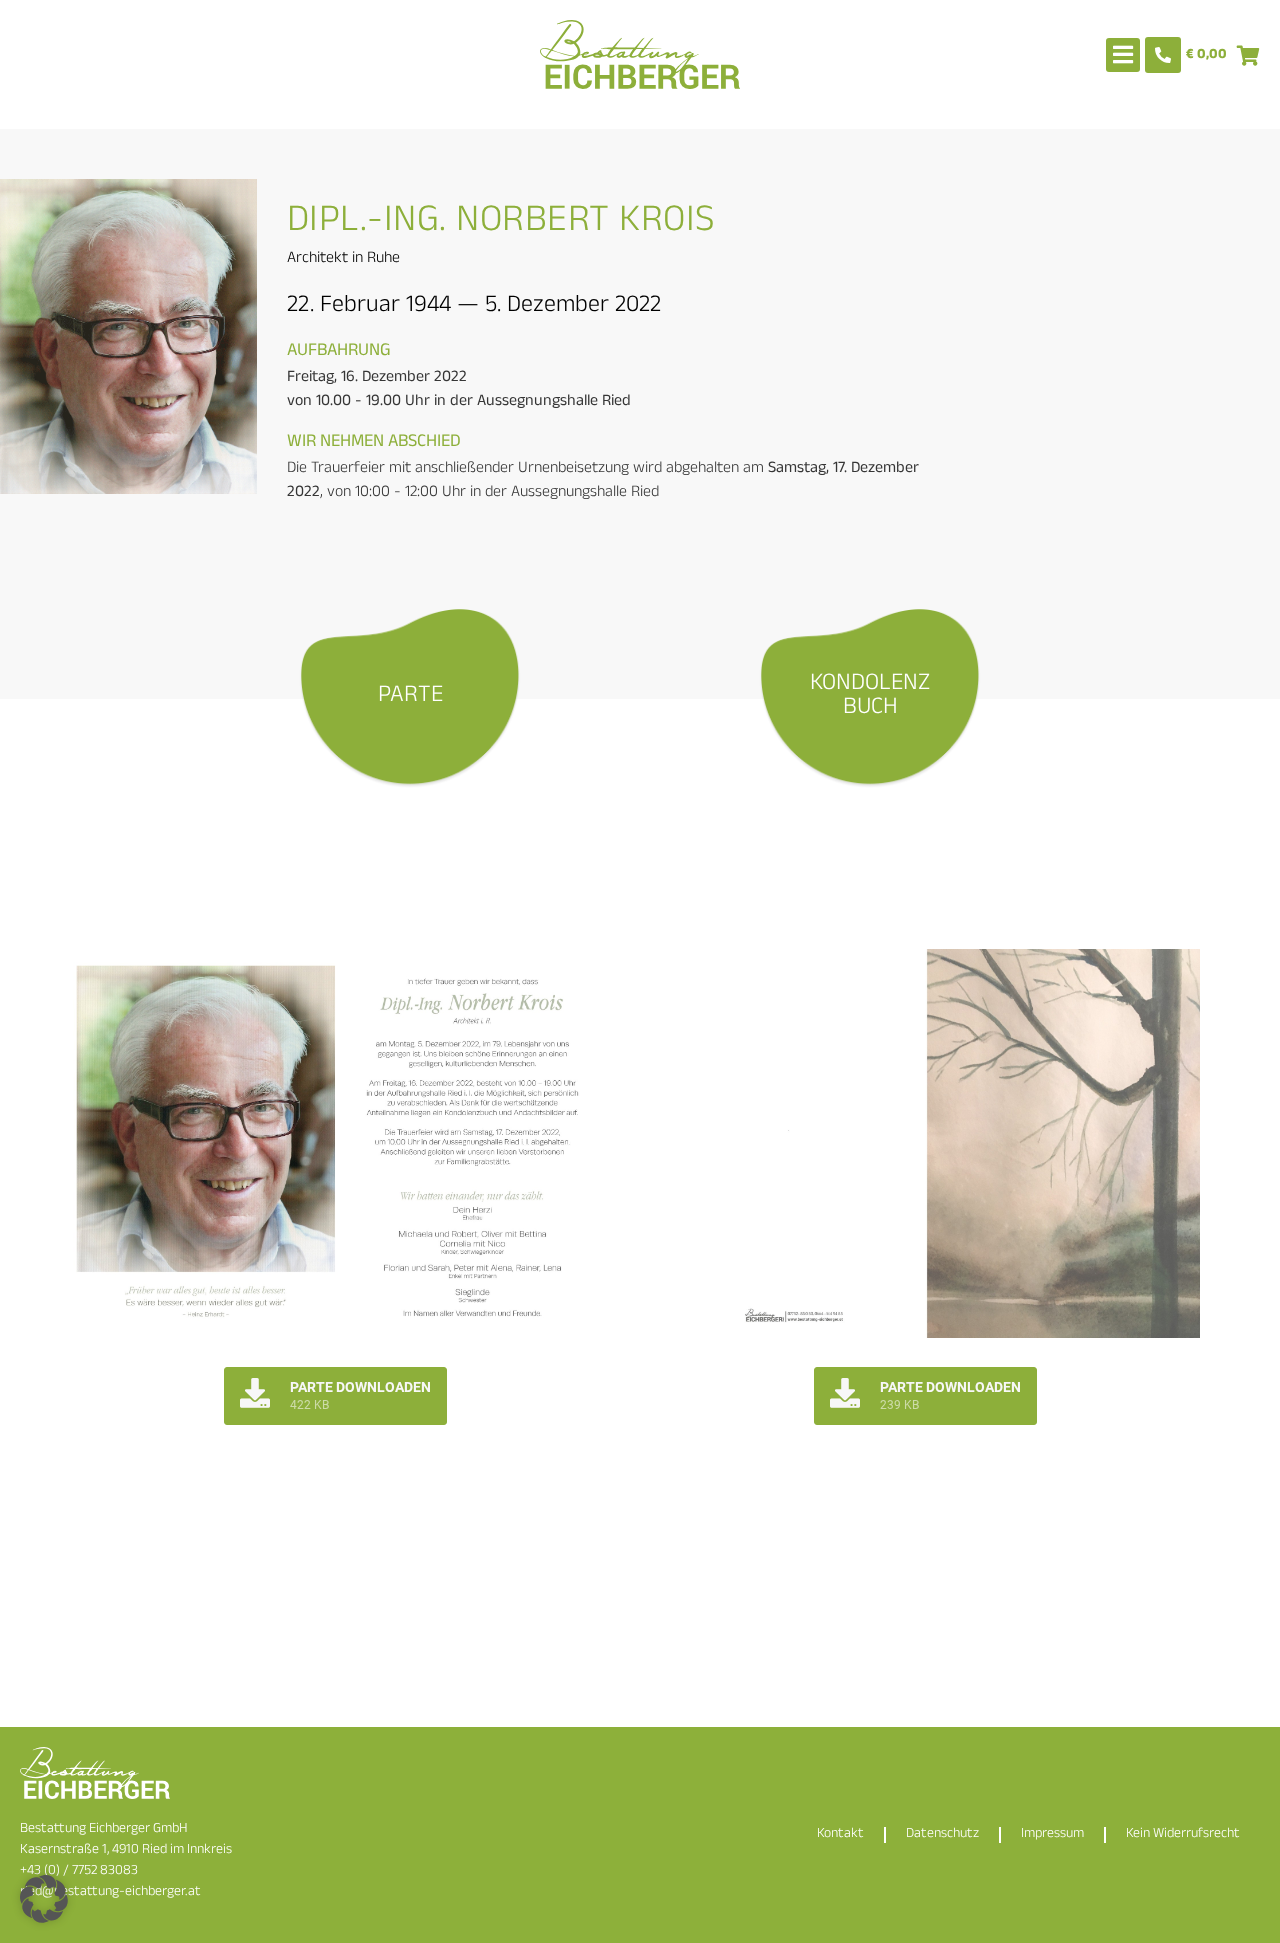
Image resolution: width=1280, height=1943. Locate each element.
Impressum (1052, 1834)
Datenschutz (942, 1834)
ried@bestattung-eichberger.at (110, 1892)
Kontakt (840, 1834)
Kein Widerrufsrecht (1183, 1834)
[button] (44, 1899)
